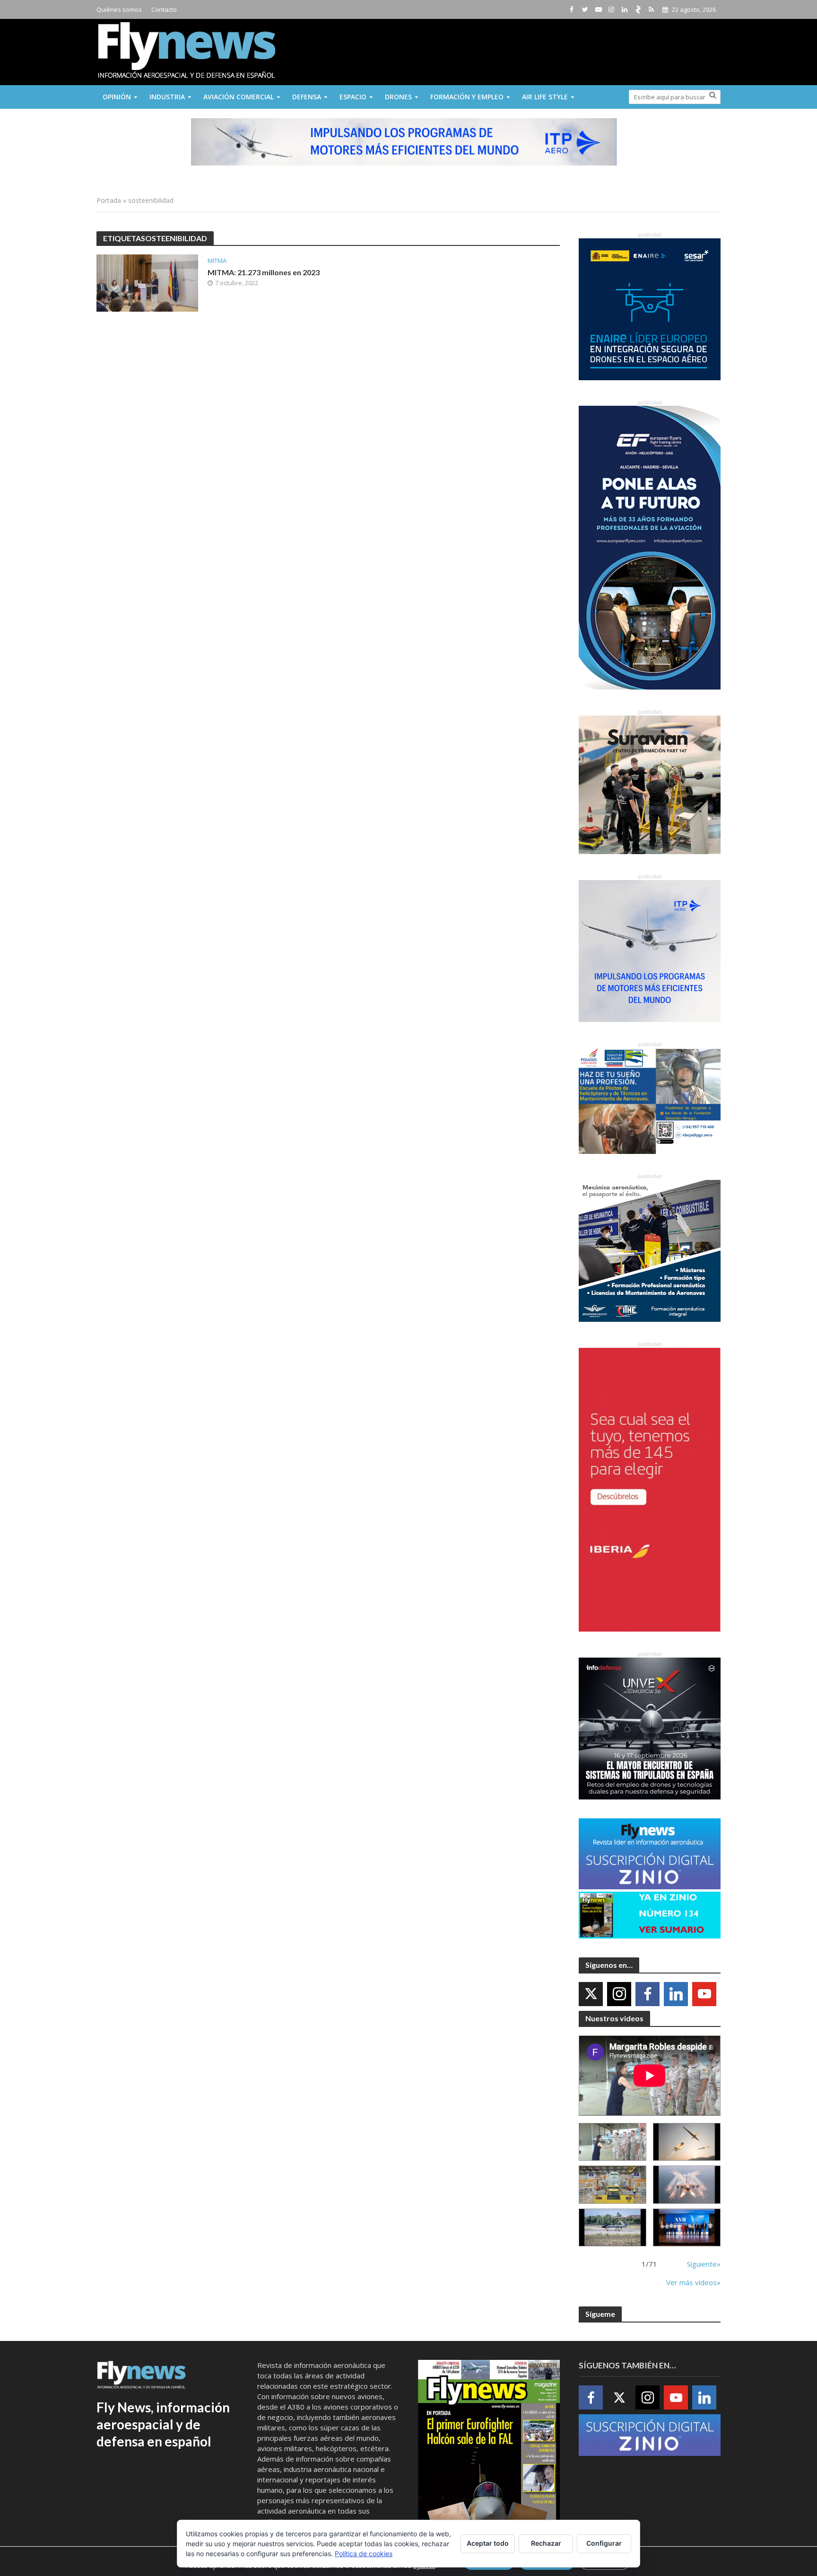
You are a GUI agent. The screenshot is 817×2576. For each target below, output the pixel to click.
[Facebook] (648, 1994)
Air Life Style (545, 97)
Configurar (604, 2543)
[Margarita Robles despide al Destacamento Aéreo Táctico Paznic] (613, 2142)
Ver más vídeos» (693, 2282)
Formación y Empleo (467, 97)
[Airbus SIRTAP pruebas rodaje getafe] (613, 2228)
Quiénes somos (119, 9)
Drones (398, 97)
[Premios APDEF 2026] (687, 2228)
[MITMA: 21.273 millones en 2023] (147, 282)
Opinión (117, 97)
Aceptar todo (488, 2543)
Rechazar (546, 2543)
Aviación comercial (239, 97)
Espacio (353, 97)
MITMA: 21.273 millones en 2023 (264, 272)
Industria (167, 97)
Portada (109, 200)
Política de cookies (364, 2554)
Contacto (164, 9)
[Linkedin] (676, 1994)
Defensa (307, 97)
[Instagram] (619, 1994)
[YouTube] (704, 1994)
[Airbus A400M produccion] (613, 2185)
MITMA (217, 261)
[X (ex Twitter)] (591, 1994)
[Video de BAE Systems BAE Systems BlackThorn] (687, 2142)
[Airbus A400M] (687, 2185)
